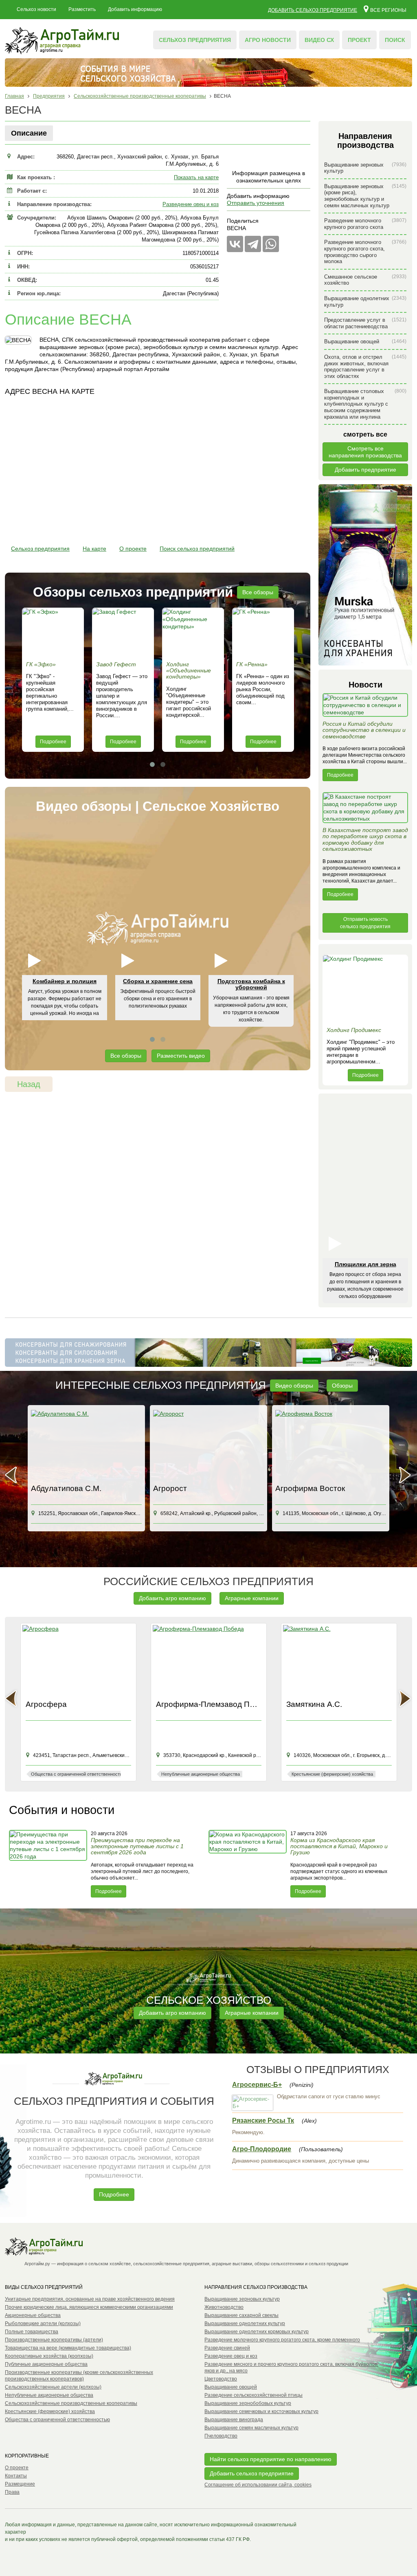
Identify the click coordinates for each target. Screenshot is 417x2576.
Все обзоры (258, 592)
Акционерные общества (33, 2315)
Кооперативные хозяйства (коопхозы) (49, 2356)
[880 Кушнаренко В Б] (331, 1445)
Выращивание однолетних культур (365, 302)
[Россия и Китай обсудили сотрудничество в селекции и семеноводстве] (365, 707)
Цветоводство (221, 2379)
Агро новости (268, 40)
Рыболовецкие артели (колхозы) (43, 2323)
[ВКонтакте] (235, 244)
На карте (94, 549)
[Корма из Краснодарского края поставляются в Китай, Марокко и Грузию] (248, 1864)
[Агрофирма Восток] (208, 1445)
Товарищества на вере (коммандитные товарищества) (68, 2348)
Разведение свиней (227, 2348)
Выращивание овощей (365, 341)
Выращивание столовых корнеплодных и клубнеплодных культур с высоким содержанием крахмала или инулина (365, 404)
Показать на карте (196, 177)
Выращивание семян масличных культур (251, 2428)
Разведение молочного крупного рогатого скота (365, 224)
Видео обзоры (294, 1386)
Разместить (82, 9)
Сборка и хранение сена (158, 981)
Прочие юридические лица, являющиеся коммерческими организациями (89, 2307)
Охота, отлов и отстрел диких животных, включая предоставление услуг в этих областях (365, 367)
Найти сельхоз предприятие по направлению (271, 2459)
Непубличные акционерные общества (49, 2395)
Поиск (395, 40)
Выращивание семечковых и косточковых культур (261, 2411)
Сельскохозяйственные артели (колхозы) (53, 2387)
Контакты (16, 2476)
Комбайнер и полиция (65, 981)
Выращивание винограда (234, 2420)
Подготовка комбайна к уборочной (251, 984)
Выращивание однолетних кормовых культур (257, 2332)
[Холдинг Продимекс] (365, 989)
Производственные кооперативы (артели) (54, 2340)
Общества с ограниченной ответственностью (57, 2420)
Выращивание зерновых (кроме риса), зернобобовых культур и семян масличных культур (365, 196)
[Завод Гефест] (123, 632)
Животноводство (224, 2307)
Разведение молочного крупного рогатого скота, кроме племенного (282, 2340)
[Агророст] (86, 1445)
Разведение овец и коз (191, 204)
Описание (29, 133)
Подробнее (53, 742)
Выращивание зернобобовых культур (248, 2403)
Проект (359, 40)
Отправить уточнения (256, 203)
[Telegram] (253, 244)
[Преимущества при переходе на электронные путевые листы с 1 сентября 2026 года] (49, 1864)
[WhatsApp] (271, 244)
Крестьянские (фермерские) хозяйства (50, 2411)
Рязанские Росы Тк (263, 2120)
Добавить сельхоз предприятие (313, 10)
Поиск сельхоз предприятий (197, 549)
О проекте (133, 549)
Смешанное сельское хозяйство (365, 280)
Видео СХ (319, 40)
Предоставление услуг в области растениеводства (365, 323)
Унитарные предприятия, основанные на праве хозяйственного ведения (90, 2299)
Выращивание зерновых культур (365, 168)
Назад (29, 1084)
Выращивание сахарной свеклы (241, 2315)
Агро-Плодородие (262, 2149)
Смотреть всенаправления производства (365, 452)
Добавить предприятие (365, 470)
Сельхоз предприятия (195, 40)
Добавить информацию (135, 9)
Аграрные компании (252, 1598)
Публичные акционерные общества (46, 2364)
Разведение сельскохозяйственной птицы (253, 2395)
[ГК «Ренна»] (263, 632)
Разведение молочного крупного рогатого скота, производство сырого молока (365, 252)
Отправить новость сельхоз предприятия (365, 923)
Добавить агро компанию (172, 1598)
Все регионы (388, 10)
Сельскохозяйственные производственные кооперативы (71, 2403)
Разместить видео (181, 1056)
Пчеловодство (221, 2436)
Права (12, 2492)
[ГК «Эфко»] (53, 632)
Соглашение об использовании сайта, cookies (258, 2485)
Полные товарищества (32, 2332)
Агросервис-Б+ (257, 2085)
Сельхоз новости (36, 9)
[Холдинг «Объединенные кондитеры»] (193, 632)
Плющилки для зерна (365, 1264)
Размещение (20, 2484)
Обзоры (342, 1386)
